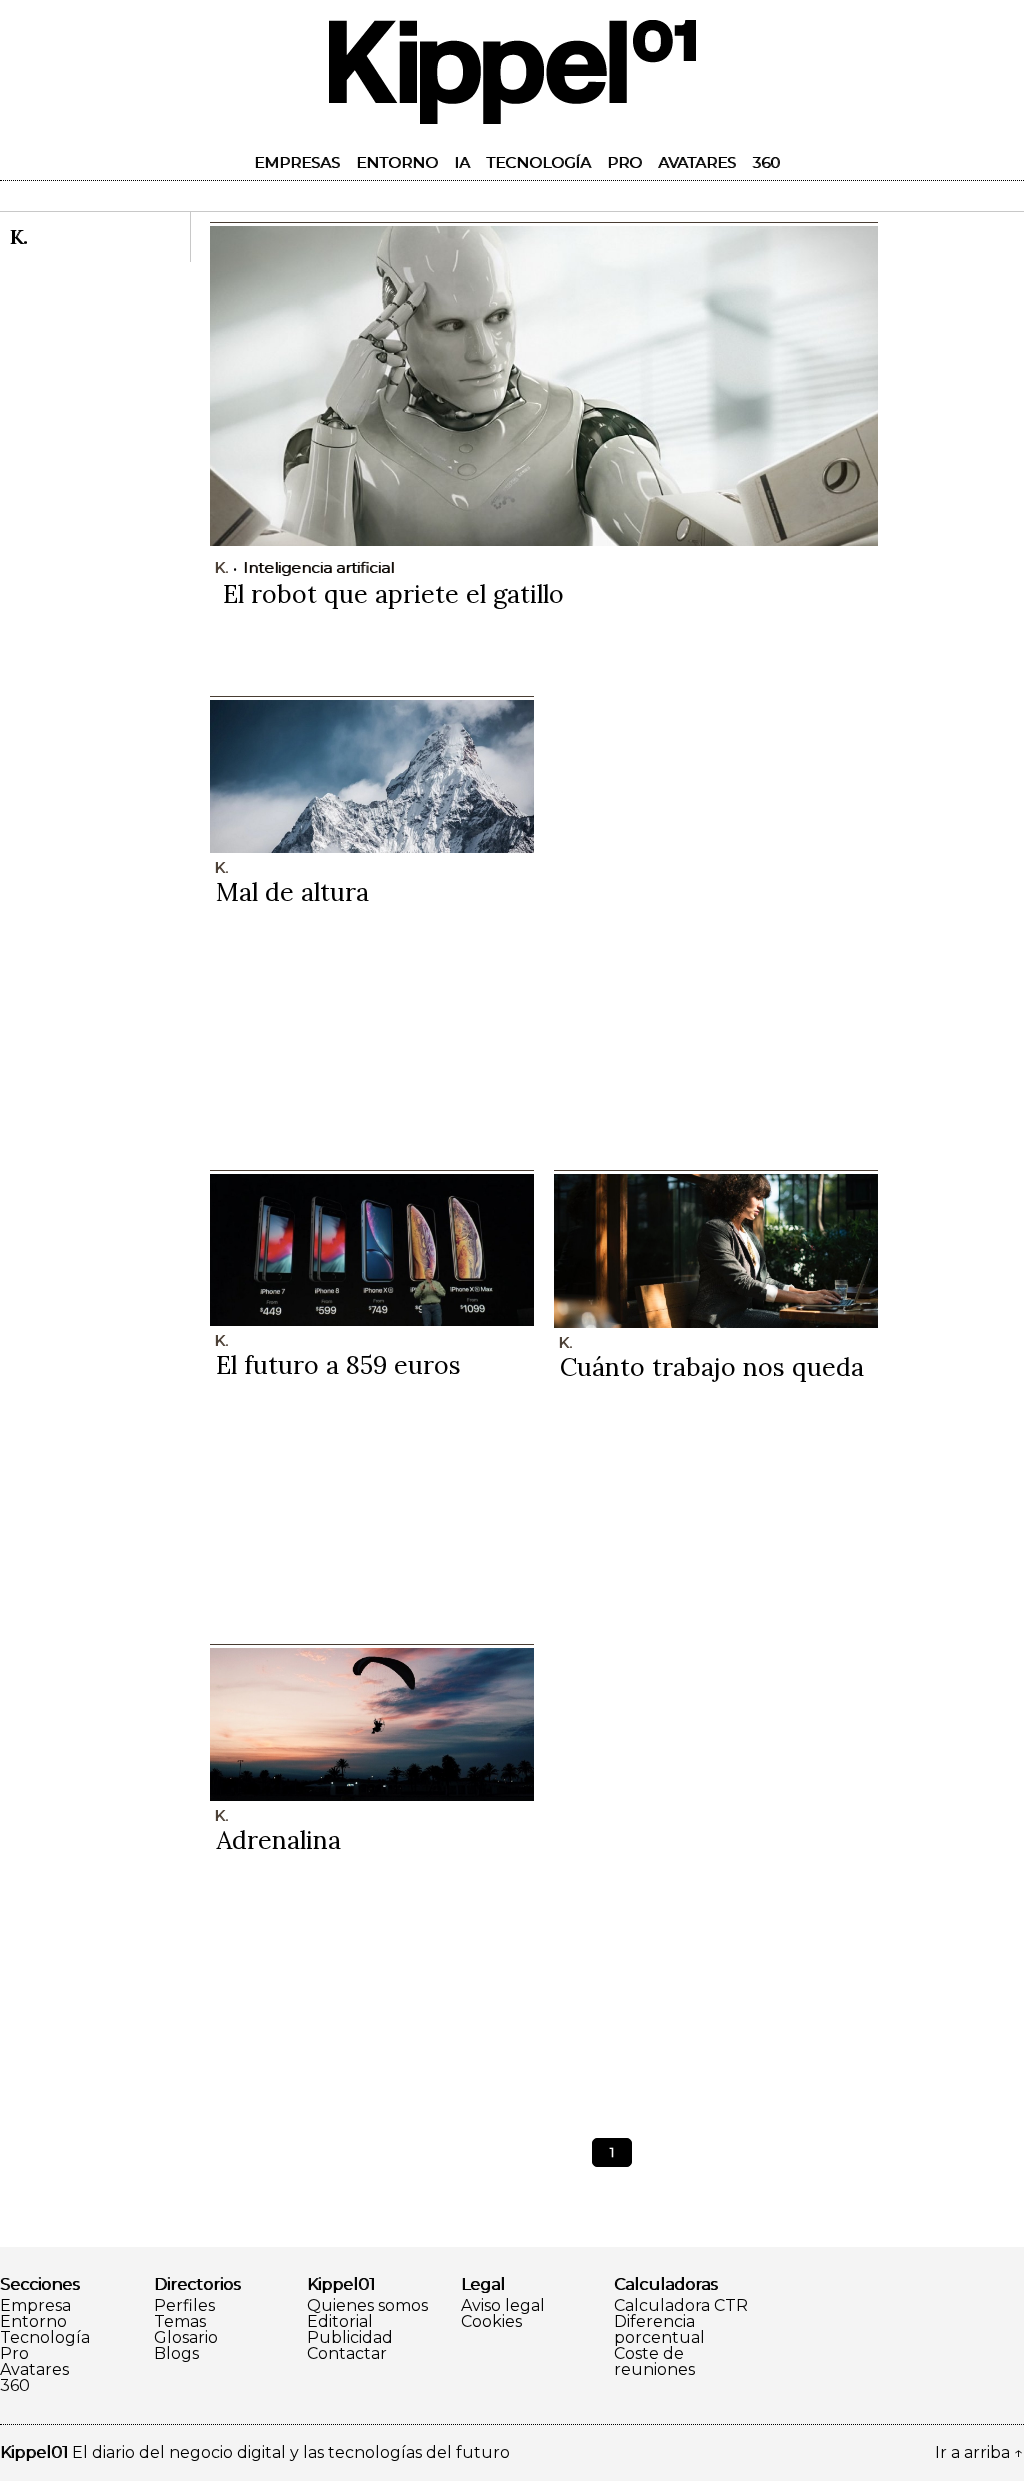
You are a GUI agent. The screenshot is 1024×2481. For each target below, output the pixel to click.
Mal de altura (292, 892)
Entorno (397, 162)
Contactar (347, 2354)
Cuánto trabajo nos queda (712, 1367)
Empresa (35, 2306)
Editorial (340, 2322)
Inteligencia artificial (318, 567)
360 (766, 162)
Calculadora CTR (681, 2306)
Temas (180, 2322)
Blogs (176, 2354)
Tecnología (538, 162)
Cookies (491, 2322)
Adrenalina (278, 1840)
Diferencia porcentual (659, 2330)
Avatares (697, 162)
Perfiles (184, 2306)
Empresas (297, 162)
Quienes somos (367, 2306)
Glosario (186, 2338)
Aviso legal (503, 2306)
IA (462, 162)
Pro (624, 162)
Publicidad (350, 2338)
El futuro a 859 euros (338, 1365)
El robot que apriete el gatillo (393, 594)
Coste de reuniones (654, 2362)
